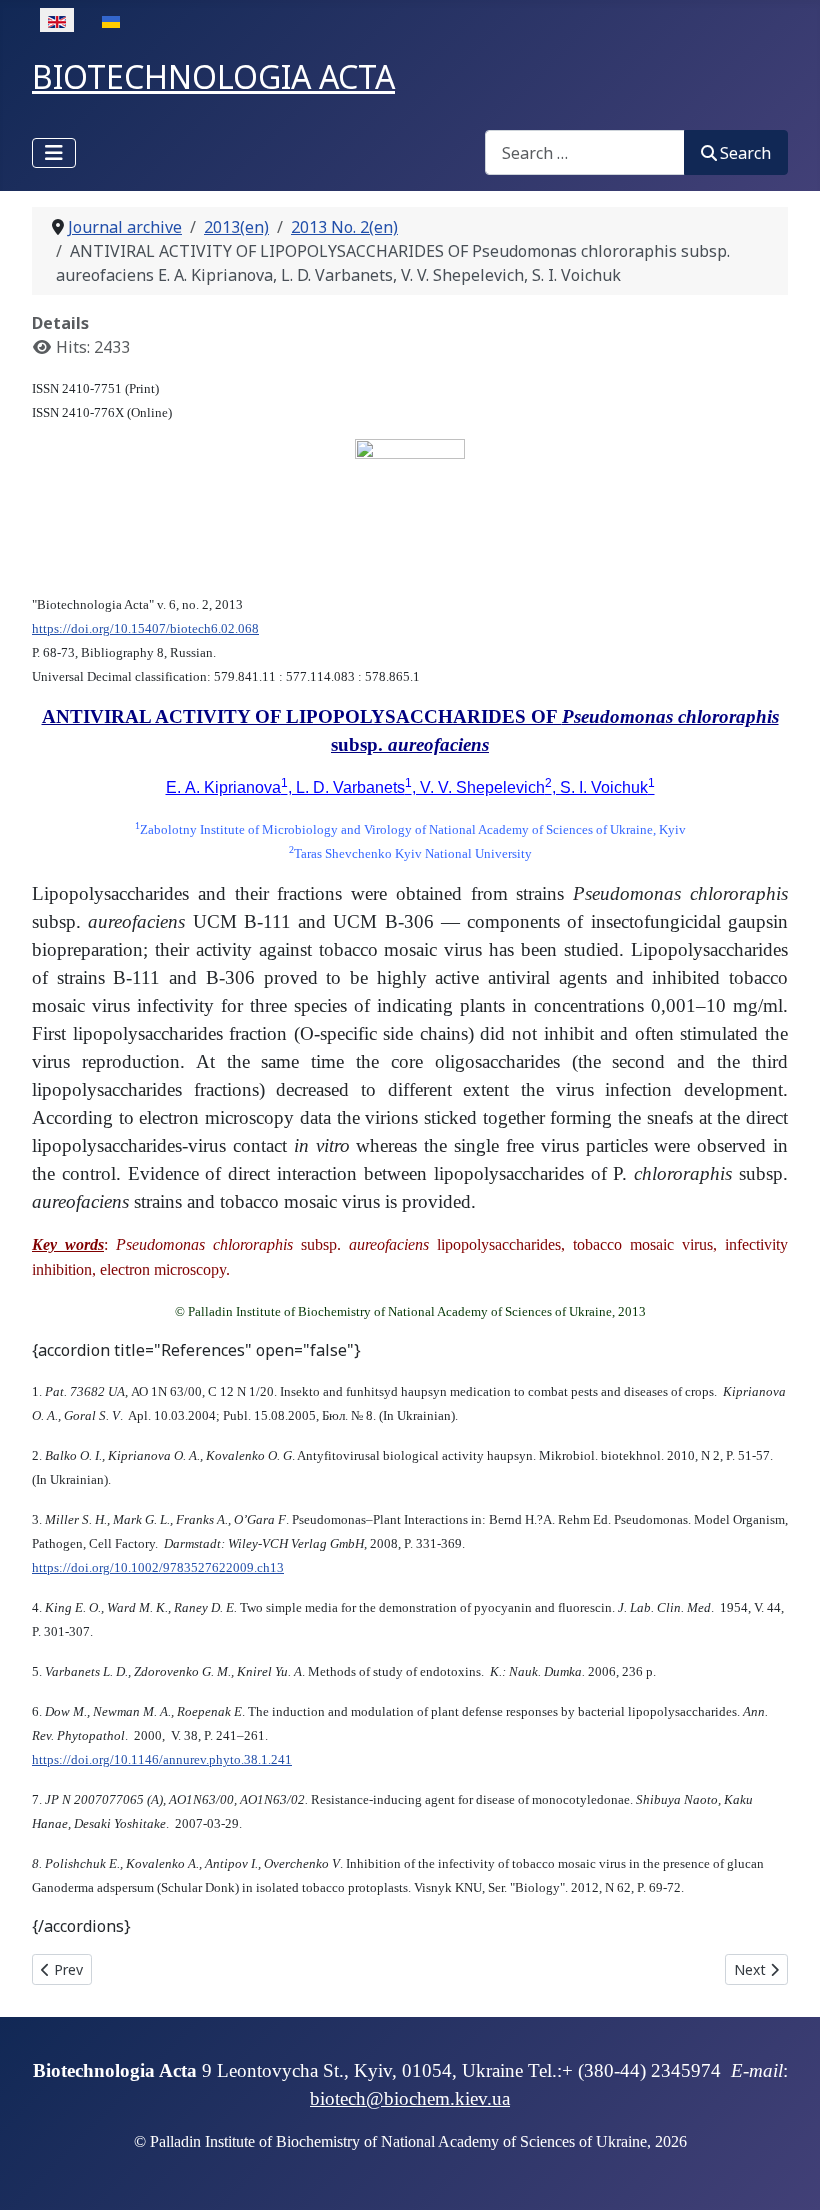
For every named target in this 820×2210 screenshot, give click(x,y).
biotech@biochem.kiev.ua (410, 2098)
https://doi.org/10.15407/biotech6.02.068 (145, 628)
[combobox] (585, 152)
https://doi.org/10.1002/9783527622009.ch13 (158, 1567)
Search (745, 153)
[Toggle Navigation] (54, 153)
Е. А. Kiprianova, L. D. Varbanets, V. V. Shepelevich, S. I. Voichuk (410, 787)
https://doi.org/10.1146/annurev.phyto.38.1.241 (162, 1759)
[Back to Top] (785, 2173)
